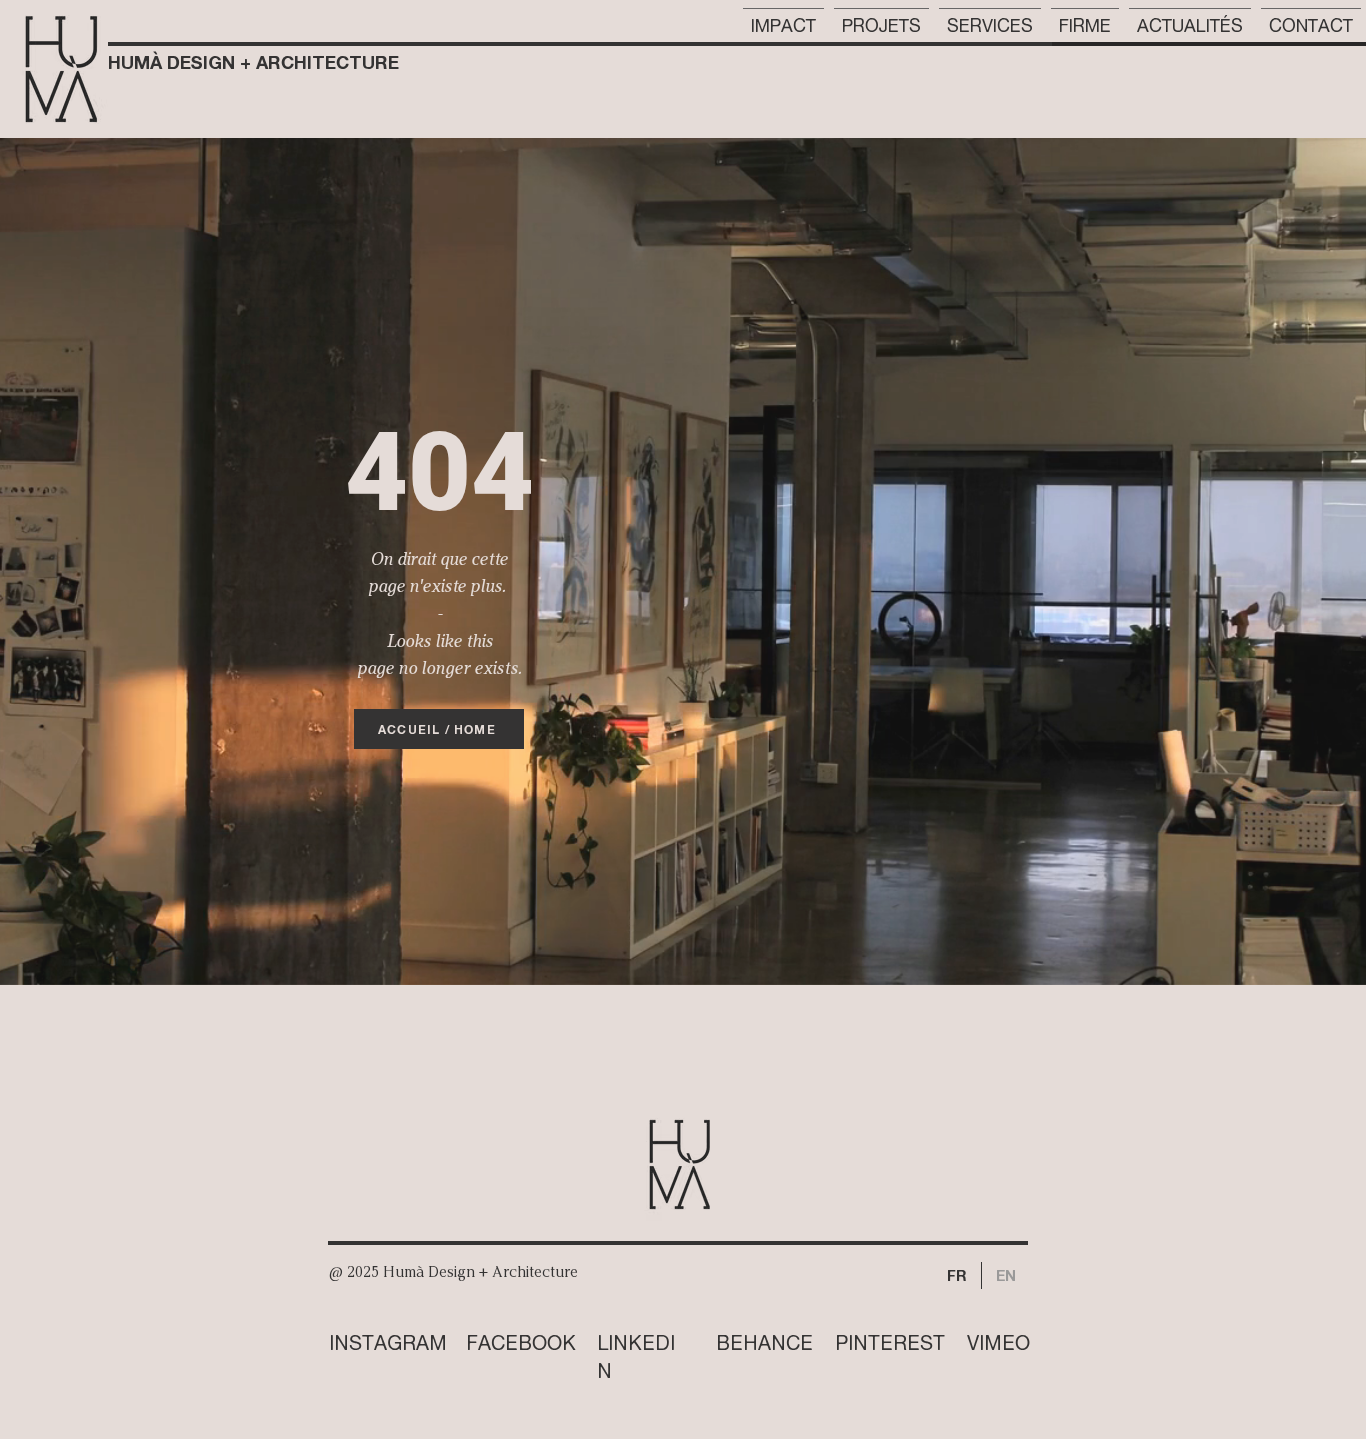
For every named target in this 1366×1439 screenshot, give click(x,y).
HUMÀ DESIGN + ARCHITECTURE (253, 62)
